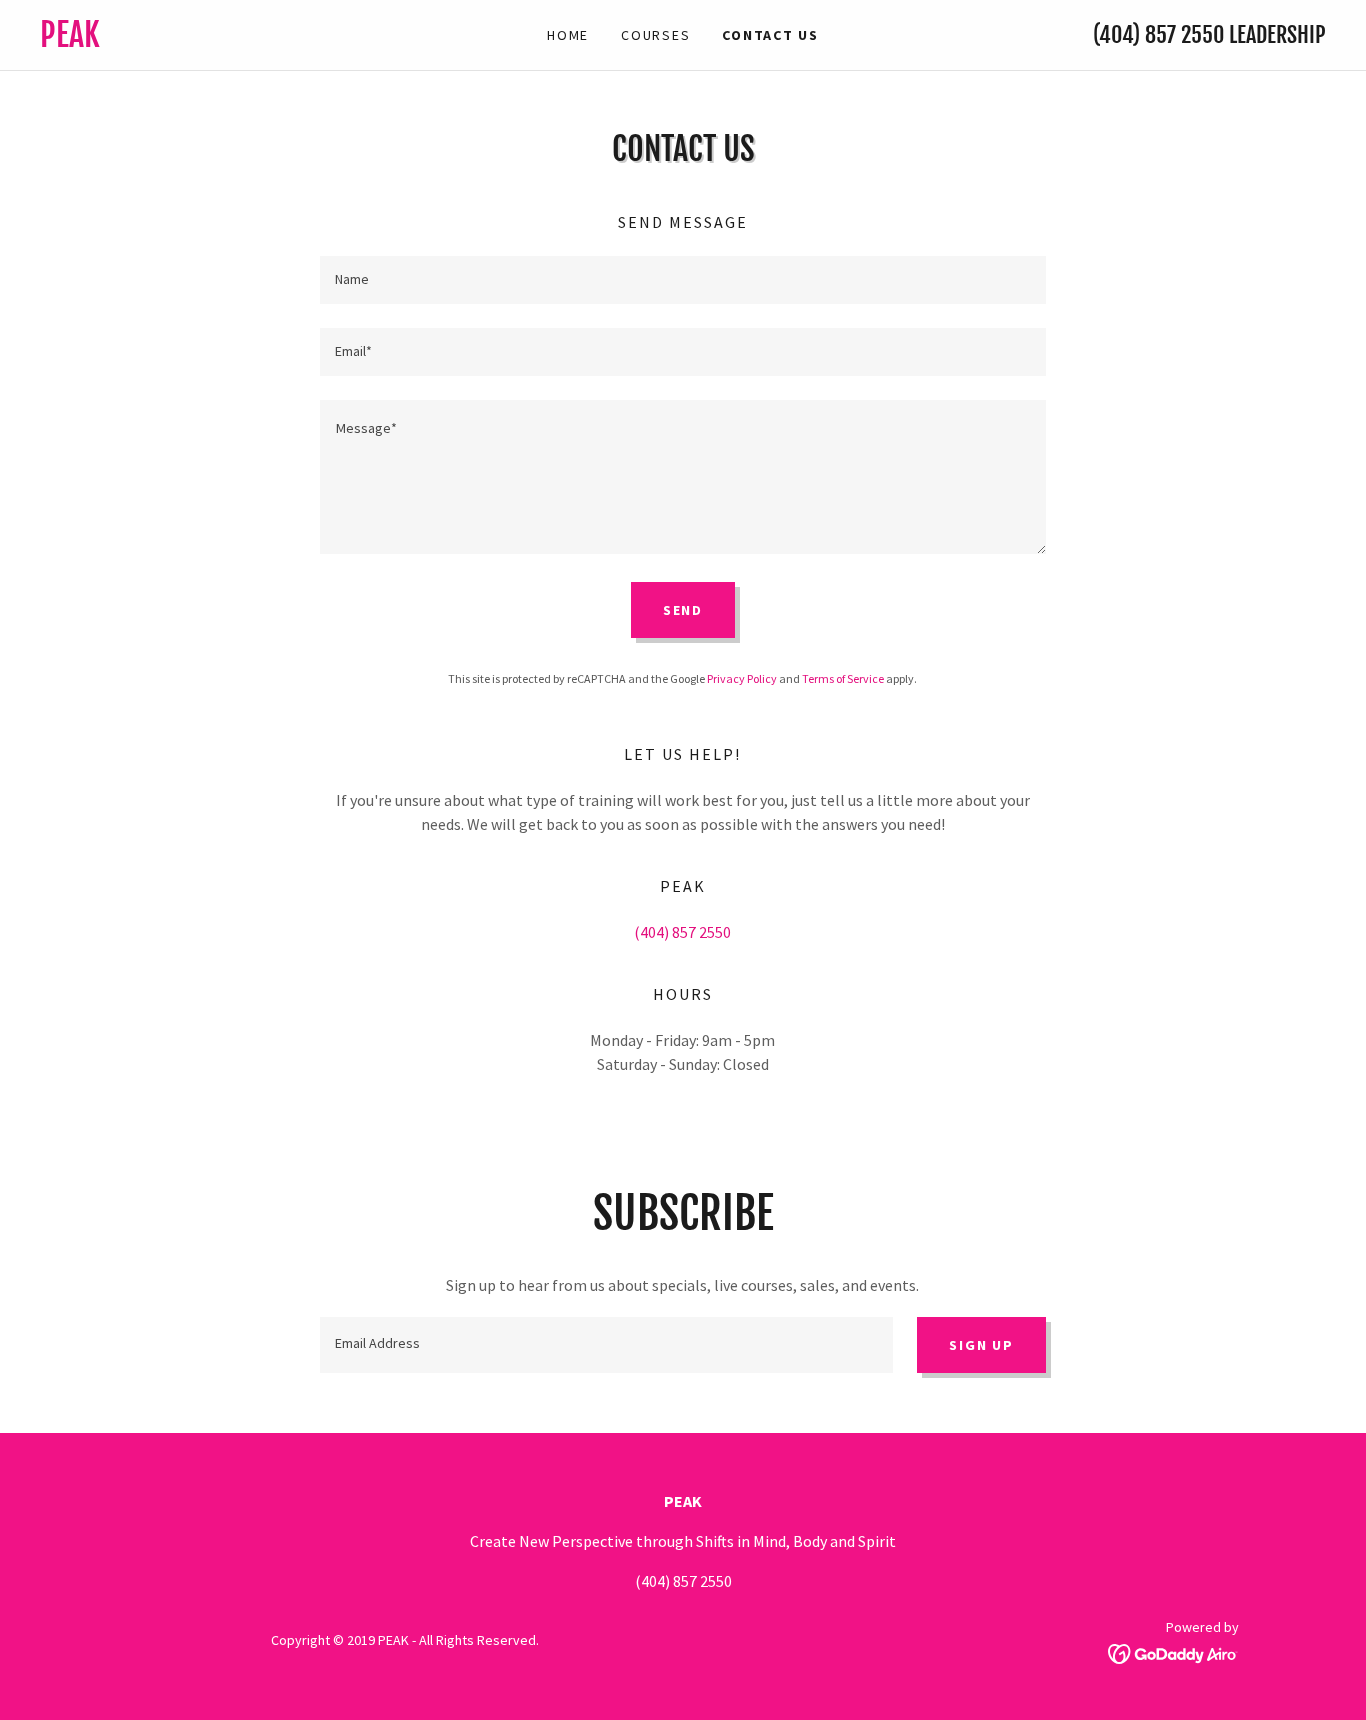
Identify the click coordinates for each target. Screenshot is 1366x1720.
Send (683, 610)
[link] (201, 41)
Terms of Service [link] (843, 678)
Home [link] (568, 35)
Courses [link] (655, 35)
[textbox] (682, 280)
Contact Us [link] (770, 35)
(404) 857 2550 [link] (1158, 34)
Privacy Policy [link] (742, 678)
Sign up (981, 1345)
